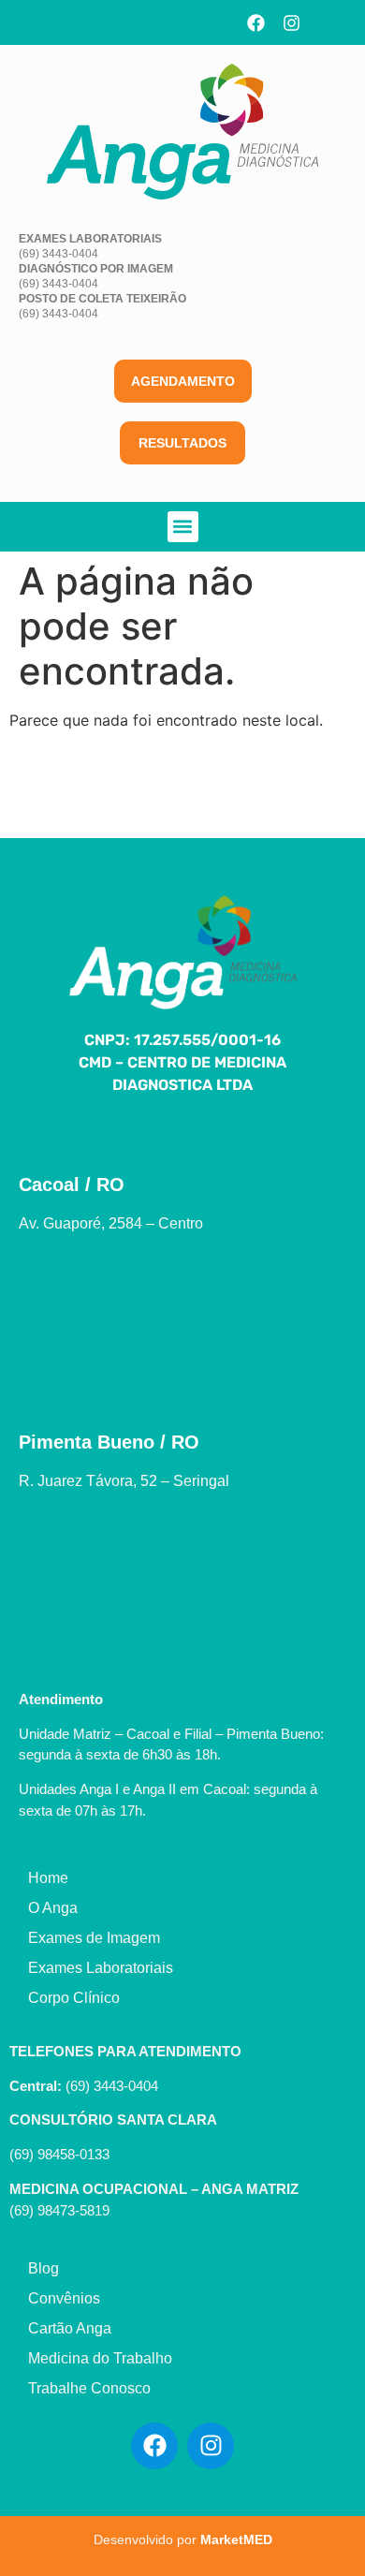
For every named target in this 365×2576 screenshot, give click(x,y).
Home (48, 1878)
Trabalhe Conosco (89, 2388)
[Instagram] (292, 22)
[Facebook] (256, 22)
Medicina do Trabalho (100, 2358)
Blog (44, 2268)
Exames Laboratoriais (101, 1968)
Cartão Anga (70, 2328)
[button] (183, 527)
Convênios (64, 2298)
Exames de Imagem (94, 1938)
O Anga (53, 1908)
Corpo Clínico (74, 1998)
